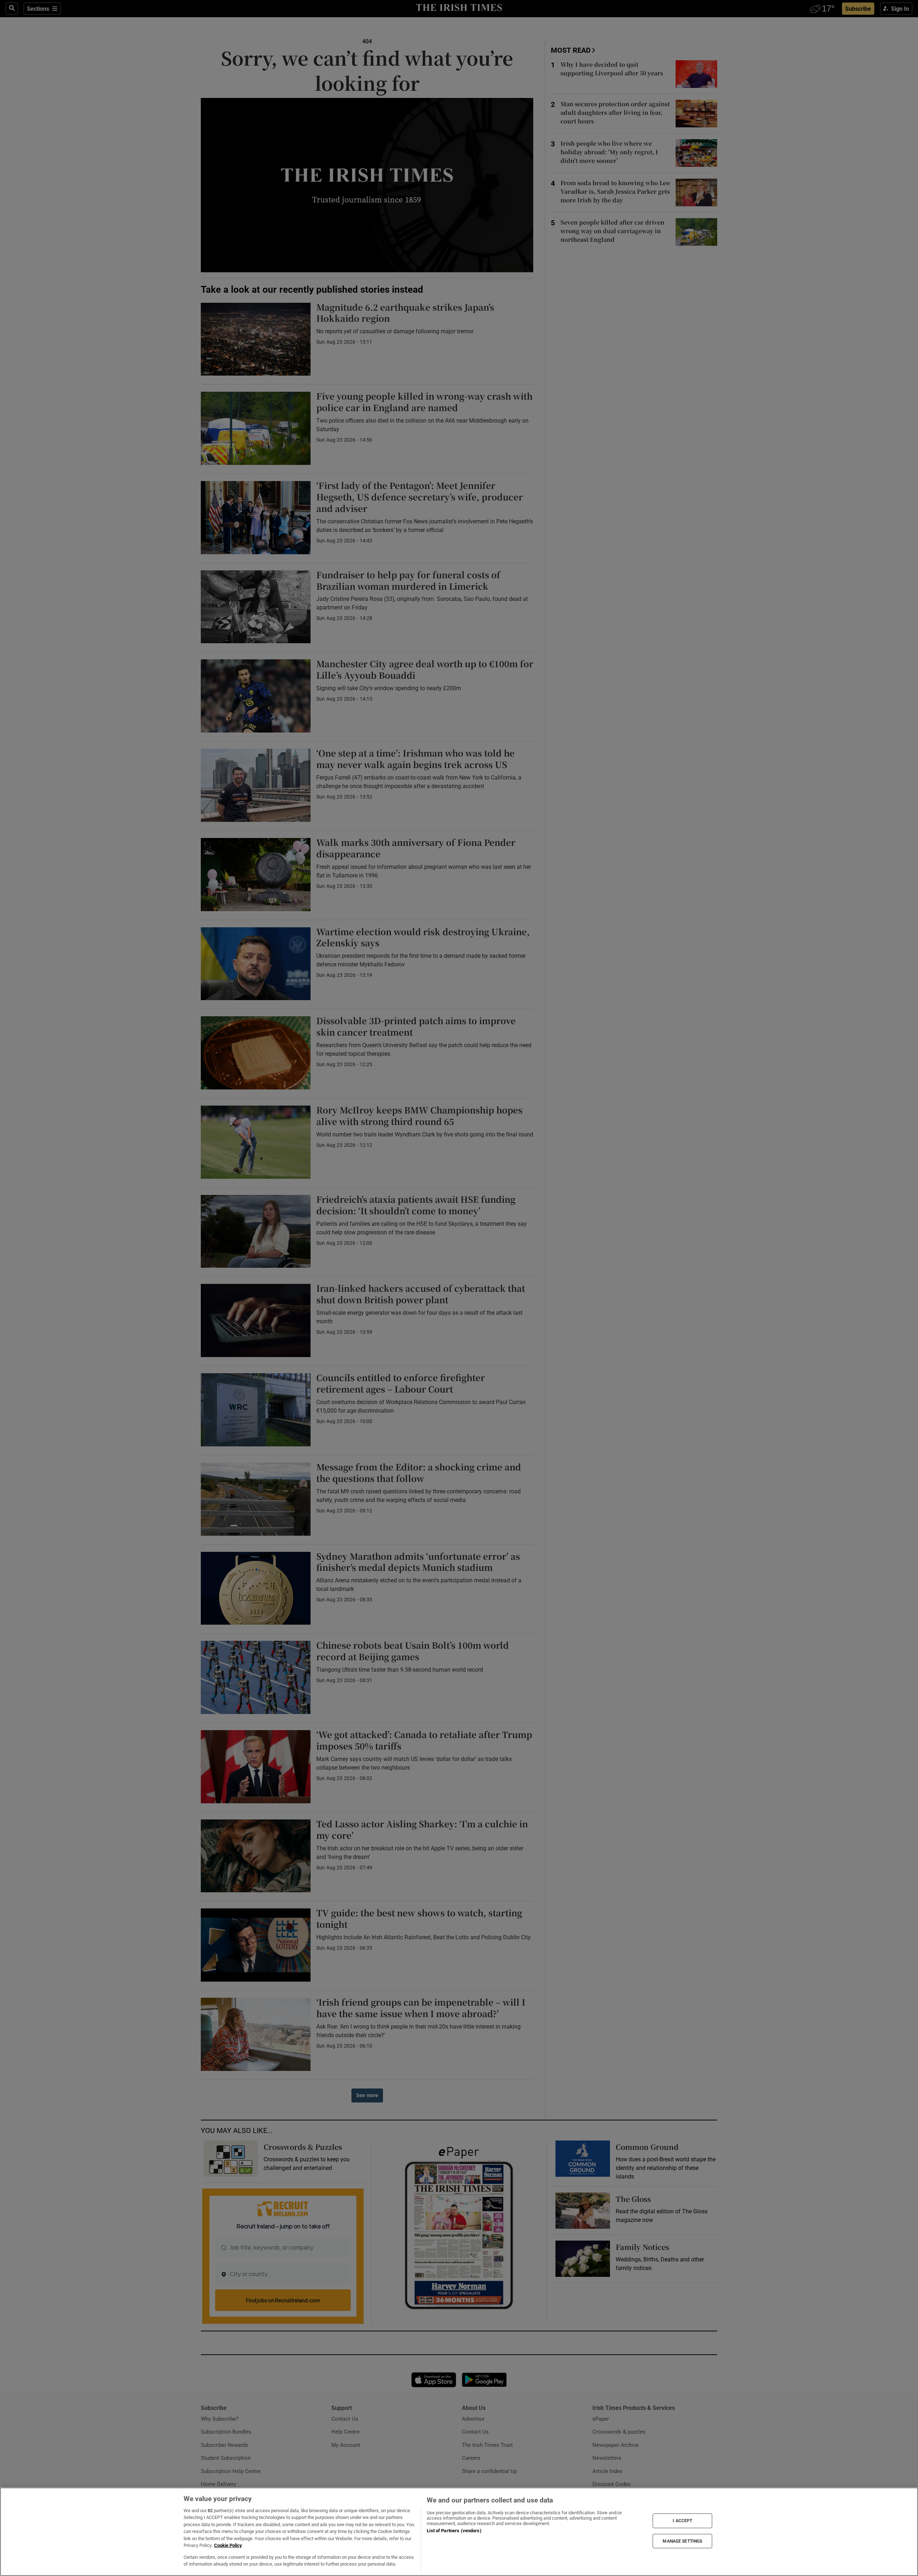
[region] (459, 2532)
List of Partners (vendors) (454, 2531)
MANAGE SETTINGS (682, 2541)
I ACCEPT (682, 2521)
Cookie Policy (228, 2545)
